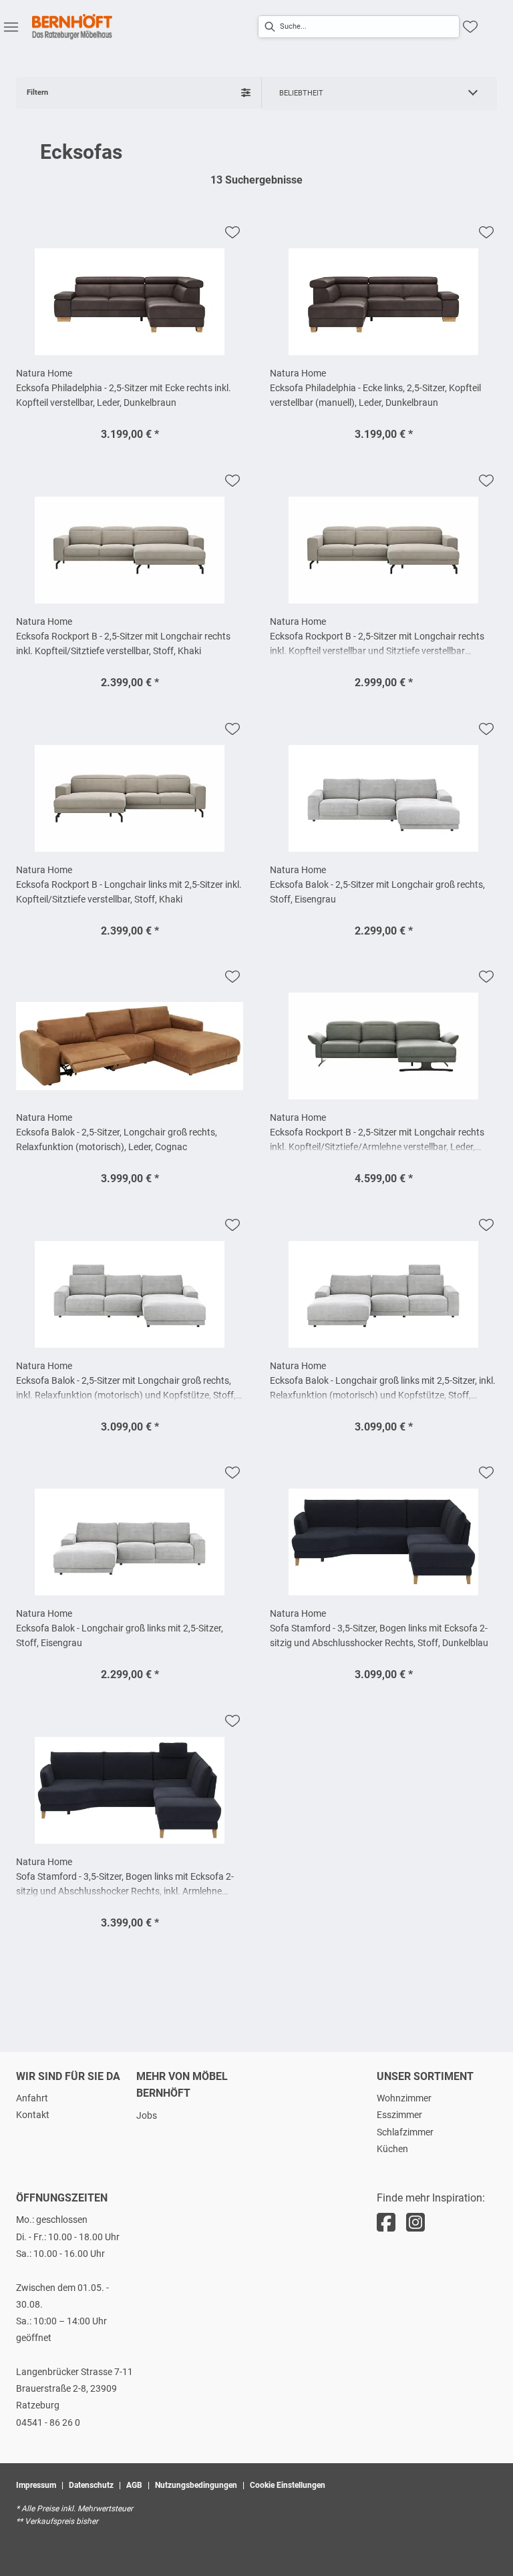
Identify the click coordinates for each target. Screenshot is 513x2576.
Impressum (36, 2485)
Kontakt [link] (33, 2115)
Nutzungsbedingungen (196, 2485)
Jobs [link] (147, 2115)
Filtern (37, 92)
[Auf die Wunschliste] (232, 232)
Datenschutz (91, 2485)
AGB (134, 2485)
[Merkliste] (470, 27)
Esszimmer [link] (399, 2115)
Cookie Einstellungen (288, 2485)
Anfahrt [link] (32, 2098)
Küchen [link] (392, 2149)
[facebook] (386, 2223)
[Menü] (11, 27)
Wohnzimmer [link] (404, 2098)
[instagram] (415, 2223)
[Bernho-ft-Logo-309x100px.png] (72, 27)
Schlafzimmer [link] (405, 2132)
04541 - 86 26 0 (48, 2422)
